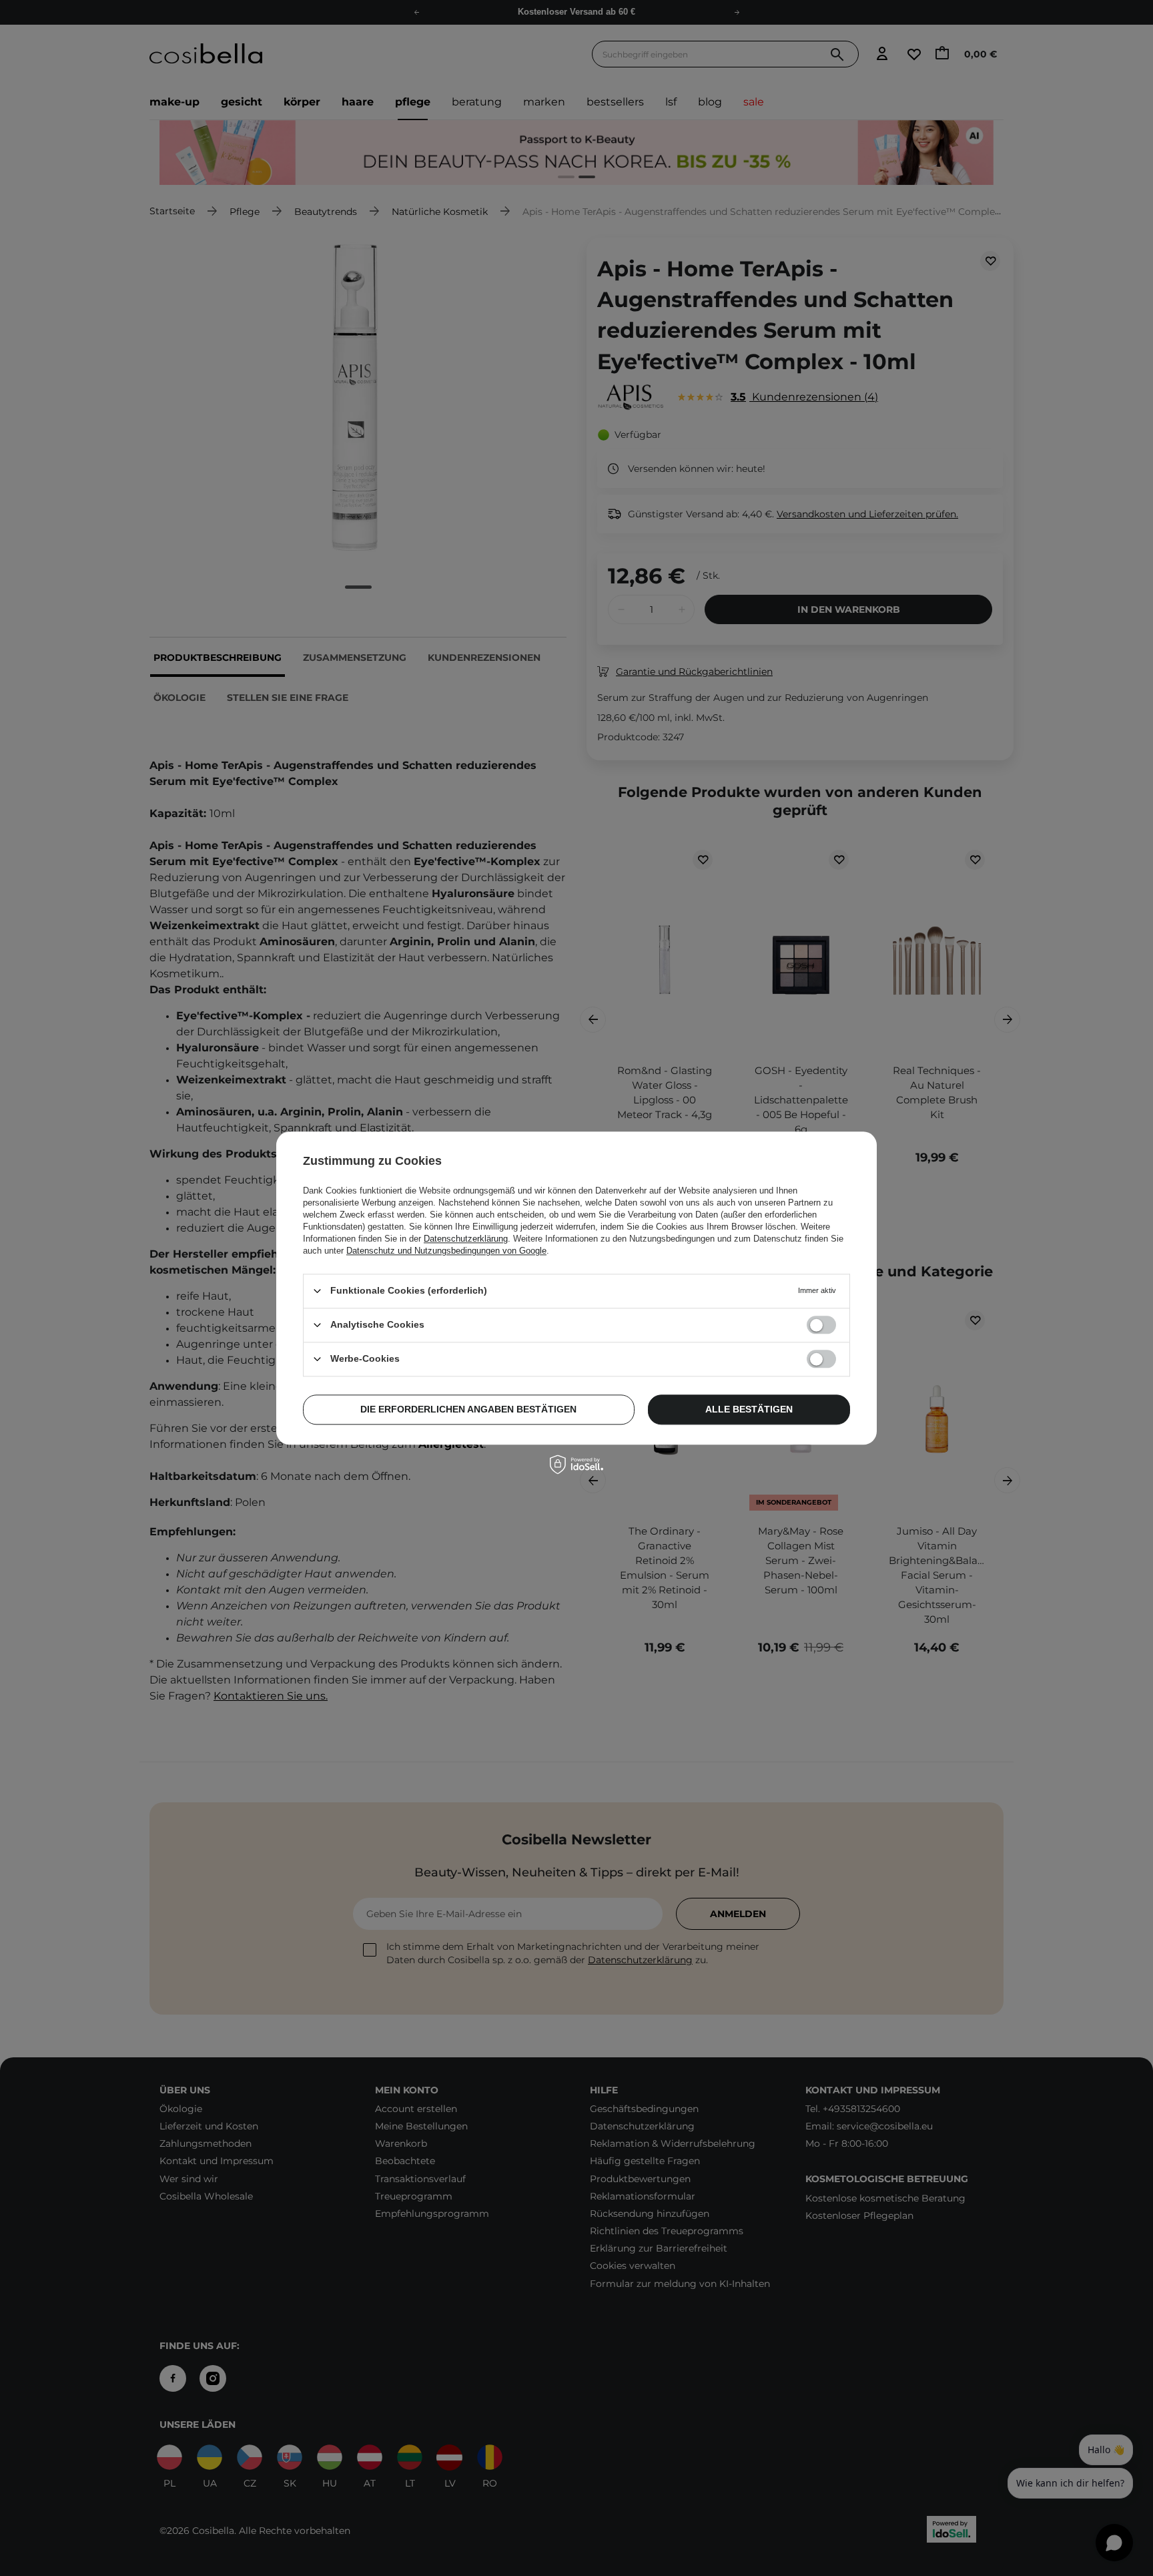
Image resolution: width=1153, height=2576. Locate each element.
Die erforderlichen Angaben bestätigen (468, 1409)
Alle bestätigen (749, 1409)
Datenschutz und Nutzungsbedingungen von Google (446, 1251)
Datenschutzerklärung (466, 1239)
